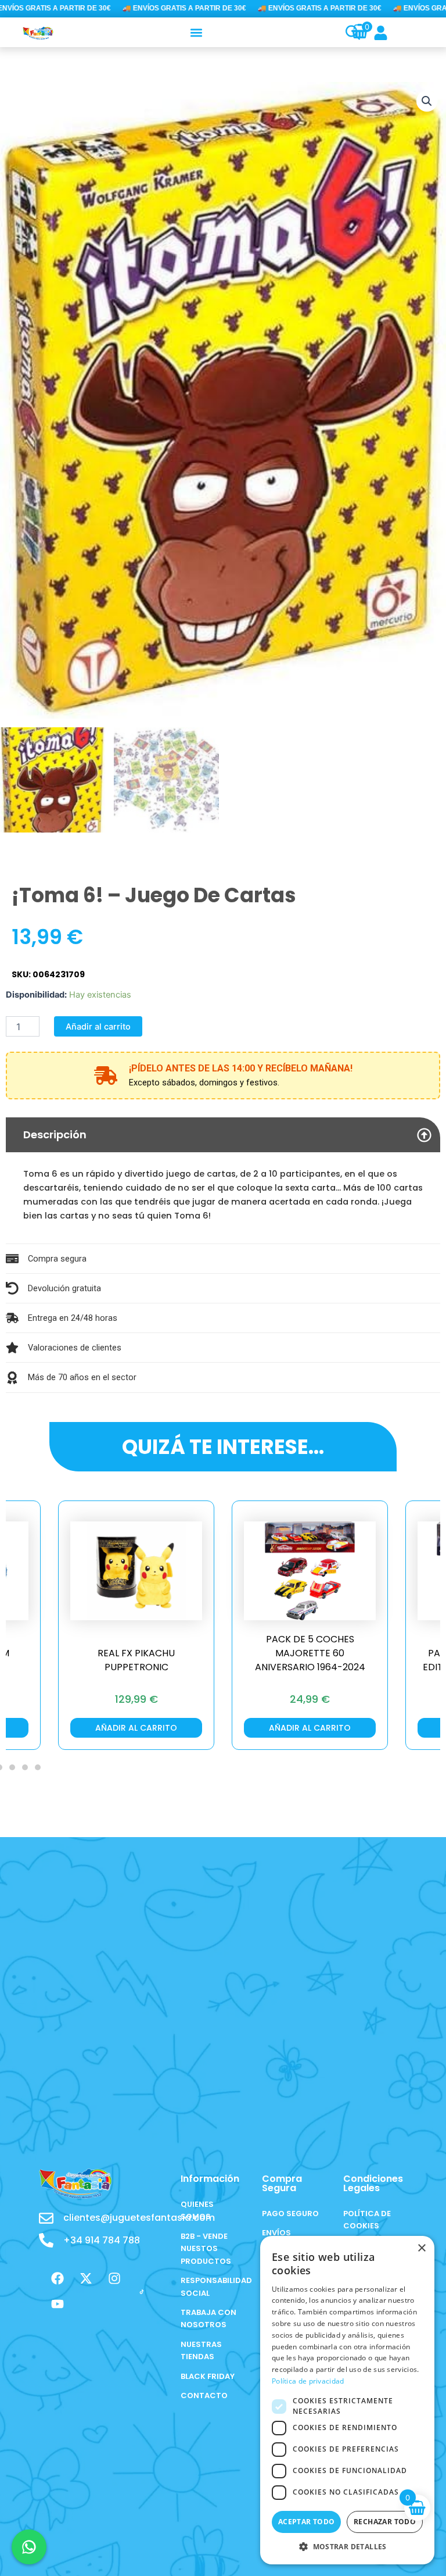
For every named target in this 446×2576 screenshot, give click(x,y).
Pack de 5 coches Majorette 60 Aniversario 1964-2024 (136, 1653)
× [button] (421, 2248)
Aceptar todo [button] (307, 2522)
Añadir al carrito (98, 1027)
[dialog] (347, 2400)
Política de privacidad (308, 2381)
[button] (197, 32)
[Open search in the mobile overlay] (346, 33)
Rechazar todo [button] (385, 2522)
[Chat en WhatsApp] (29, 2547)
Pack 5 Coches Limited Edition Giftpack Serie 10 (310, 1660)
